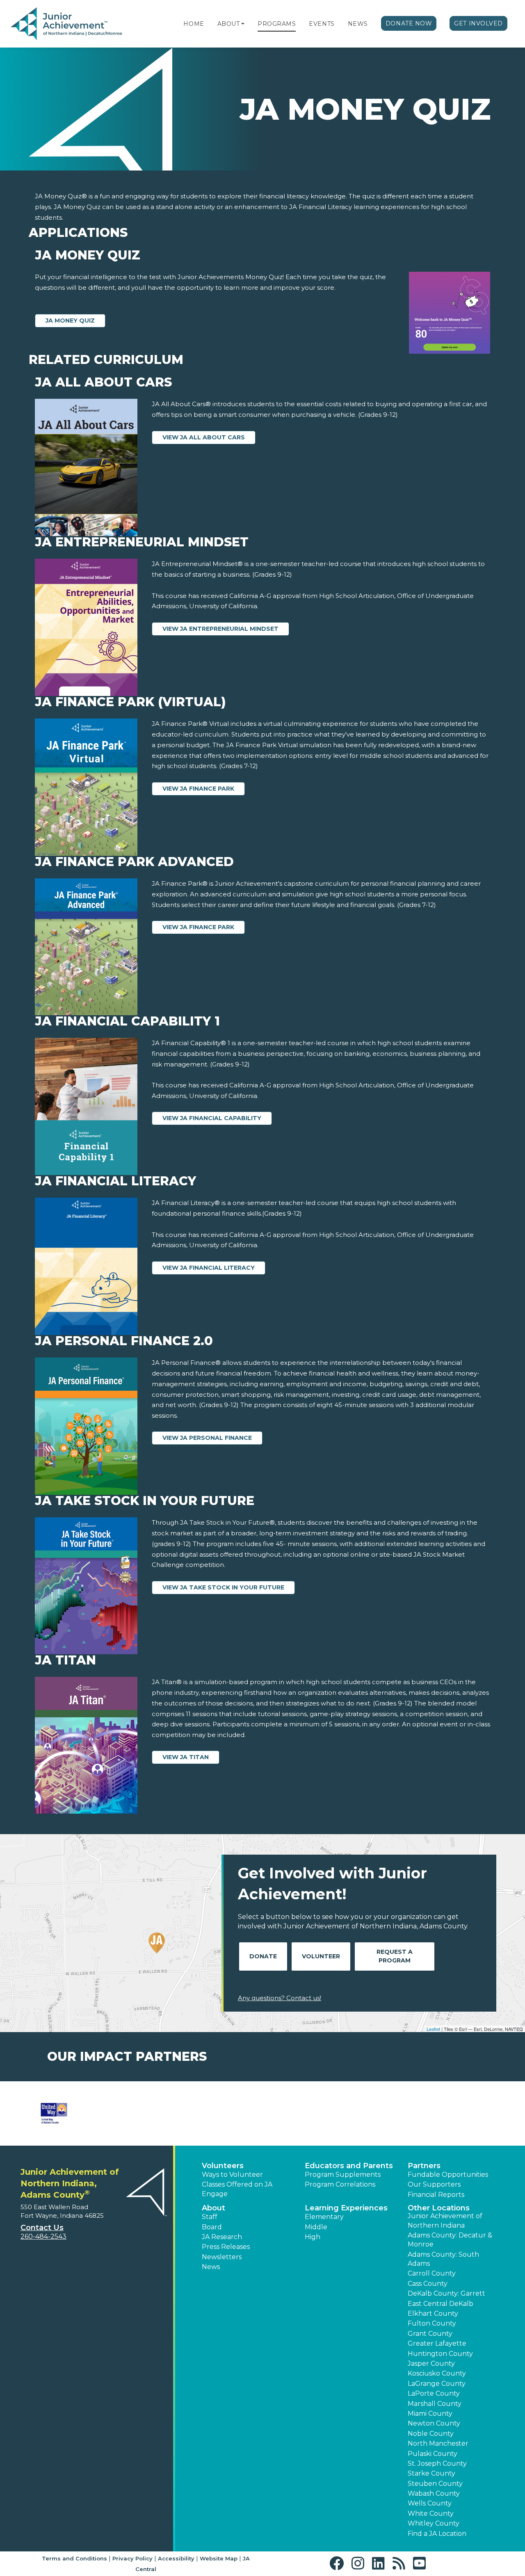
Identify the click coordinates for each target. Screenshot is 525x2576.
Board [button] (212, 2227)
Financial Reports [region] (436, 2195)
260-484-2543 (43, 2236)
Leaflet (433, 2029)
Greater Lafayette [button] (437, 2343)
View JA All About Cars (204, 437)
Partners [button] (424, 2166)
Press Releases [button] (226, 2247)
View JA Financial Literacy (209, 1268)
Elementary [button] (324, 2217)
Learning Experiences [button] (346, 2208)
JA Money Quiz (70, 321)
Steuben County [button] (435, 2484)
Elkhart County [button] (433, 2313)
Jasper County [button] (431, 2363)
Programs (277, 24)
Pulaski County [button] (433, 2454)
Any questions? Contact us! (280, 1998)
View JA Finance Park (198, 789)
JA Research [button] (222, 2237)
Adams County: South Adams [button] (443, 2259)
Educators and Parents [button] (349, 2166)
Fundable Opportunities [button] (448, 2175)
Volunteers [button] (223, 2166)
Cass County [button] (428, 2284)
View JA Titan (186, 1757)
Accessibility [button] (176, 2558)
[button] (243, 24)
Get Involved (478, 23)
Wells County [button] (430, 2503)
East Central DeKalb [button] (441, 2304)
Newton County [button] (434, 2423)
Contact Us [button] (42, 2228)
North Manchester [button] (438, 2443)
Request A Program (395, 1956)
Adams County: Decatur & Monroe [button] (450, 2240)
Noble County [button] (431, 2434)
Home (194, 24)
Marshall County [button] (435, 2404)
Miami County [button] (430, 2413)
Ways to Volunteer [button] (232, 2175)
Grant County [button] (430, 2334)
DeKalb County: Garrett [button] (446, 2293)
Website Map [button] (219, 2558)
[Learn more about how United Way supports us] (54, 2113)
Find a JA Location (437, 2534)
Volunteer (321, 1956)
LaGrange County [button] (437, 2384)
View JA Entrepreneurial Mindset (220, 629)
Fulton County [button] (432, 2323)
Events (322, 24)
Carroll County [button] (432, 2273)
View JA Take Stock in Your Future (223, 1587)
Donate (263, 1956)
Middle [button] (316, 2227)
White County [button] (431, 2513)
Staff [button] (210, 2217)
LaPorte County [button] (434, 2393)
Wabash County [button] (434, 2493)
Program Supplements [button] (343, 2175)
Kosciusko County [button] (437, 2373)
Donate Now (409, 23)
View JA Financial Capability (212, 1118)
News (358, 24)
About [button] (213, 2208)
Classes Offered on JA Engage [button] (237, 2189)
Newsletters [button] (222, 2257)
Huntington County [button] (440, 2354)
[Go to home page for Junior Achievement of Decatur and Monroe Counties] (66, 24)
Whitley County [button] (434, 2523)
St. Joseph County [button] (437, 2463)
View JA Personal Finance (207, 1438)
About (229, 24)
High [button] (313, 2237)
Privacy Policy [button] (132, 2558)
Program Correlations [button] (340, 2184)
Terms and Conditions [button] (74, 2558)
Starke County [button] (431, 2473)
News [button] (211, 2267)
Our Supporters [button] (434, 2184)
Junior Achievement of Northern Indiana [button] (445, 2220)
